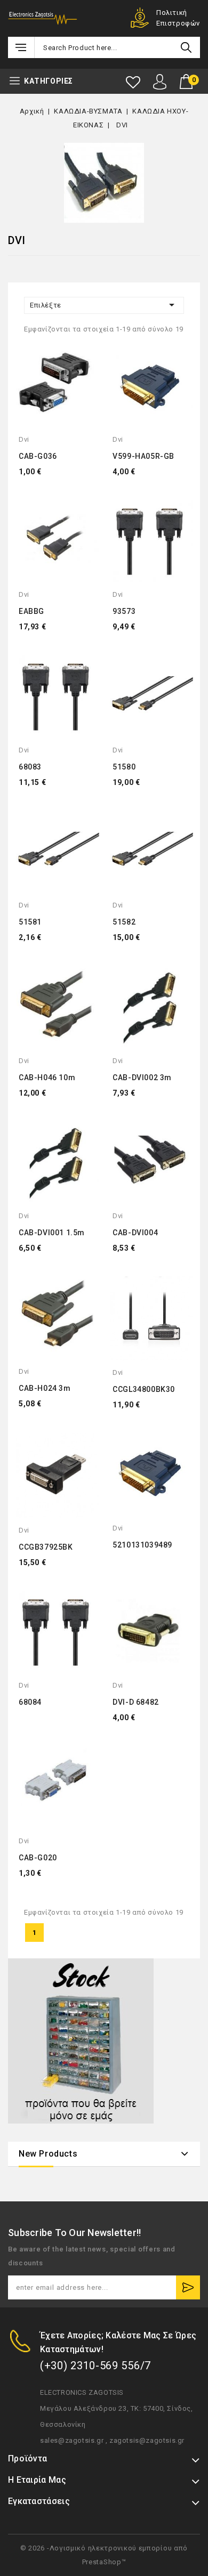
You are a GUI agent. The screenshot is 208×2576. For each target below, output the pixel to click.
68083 (30, 767)
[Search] (186, 47)
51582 (124, 922)
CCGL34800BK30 (144, 1389)
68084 (30, 1702)
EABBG (31, 611)
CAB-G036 (38, 456)
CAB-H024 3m (45, 1388)
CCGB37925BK (46, 1547)
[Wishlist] (133, 82)
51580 (124, 767)
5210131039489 (142, 1545)
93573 (124, 611)
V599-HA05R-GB (143, 456)
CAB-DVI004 (135, 1233)
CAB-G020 (38, 1858)
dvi (24, 439)
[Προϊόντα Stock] (81, 2041)
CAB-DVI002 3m (142, 1078)
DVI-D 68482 (136, 1702)
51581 (30, 922)
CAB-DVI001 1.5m (52, 1233)
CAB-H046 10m (47, 1078)
